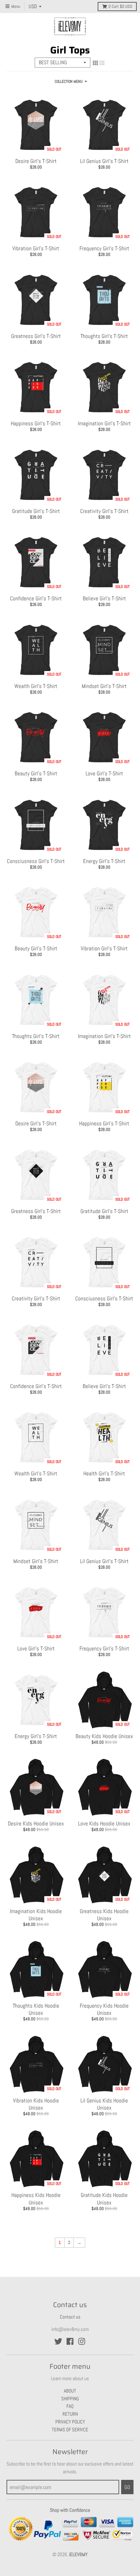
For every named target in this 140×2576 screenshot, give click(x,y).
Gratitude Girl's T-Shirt (36, 511)
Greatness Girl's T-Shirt (36, 336)
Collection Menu (69, 81)
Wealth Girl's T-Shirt (36, 686)
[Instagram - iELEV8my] (82, 2341)
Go (127, 2487)
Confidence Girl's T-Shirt (36, 598)
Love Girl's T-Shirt (104, 773)
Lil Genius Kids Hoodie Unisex (104, 2104)
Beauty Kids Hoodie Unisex (104, 1736)
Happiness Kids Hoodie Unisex (36, 2199)
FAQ (70, 2406)
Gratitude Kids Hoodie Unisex (104, 2199)
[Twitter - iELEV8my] (58, 2341)
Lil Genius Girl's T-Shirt (104, 161)
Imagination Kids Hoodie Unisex (36, 1915)
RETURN (70, 2414)
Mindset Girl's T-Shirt (104, 686)
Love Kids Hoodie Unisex (104, 1823)
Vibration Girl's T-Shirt (36, 248)
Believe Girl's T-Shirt (104, 598)
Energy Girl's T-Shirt (104, 861)
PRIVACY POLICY (70, 2422)
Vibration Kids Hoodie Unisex (36, 2104)
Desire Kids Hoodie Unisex (36, 1823)
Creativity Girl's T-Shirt (104, 511)
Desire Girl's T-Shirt (36, 161)
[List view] (102, 63)
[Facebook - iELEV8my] (70, 2341)
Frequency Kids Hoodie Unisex (104, 2009)
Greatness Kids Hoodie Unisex (104, 1915)
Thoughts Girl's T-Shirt (104, 336)
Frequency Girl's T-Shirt (104, 248)
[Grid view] (95, 63)
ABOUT (70, 2391)
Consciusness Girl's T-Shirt (36, 861)
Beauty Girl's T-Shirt (36, 773)
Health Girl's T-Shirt (104, 1473)
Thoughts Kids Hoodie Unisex (36, 2009)
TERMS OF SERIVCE (70, 2430)
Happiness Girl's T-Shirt (36, 423)
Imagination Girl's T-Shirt (104, 423)
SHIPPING (70, 2399)
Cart (120, 7)
